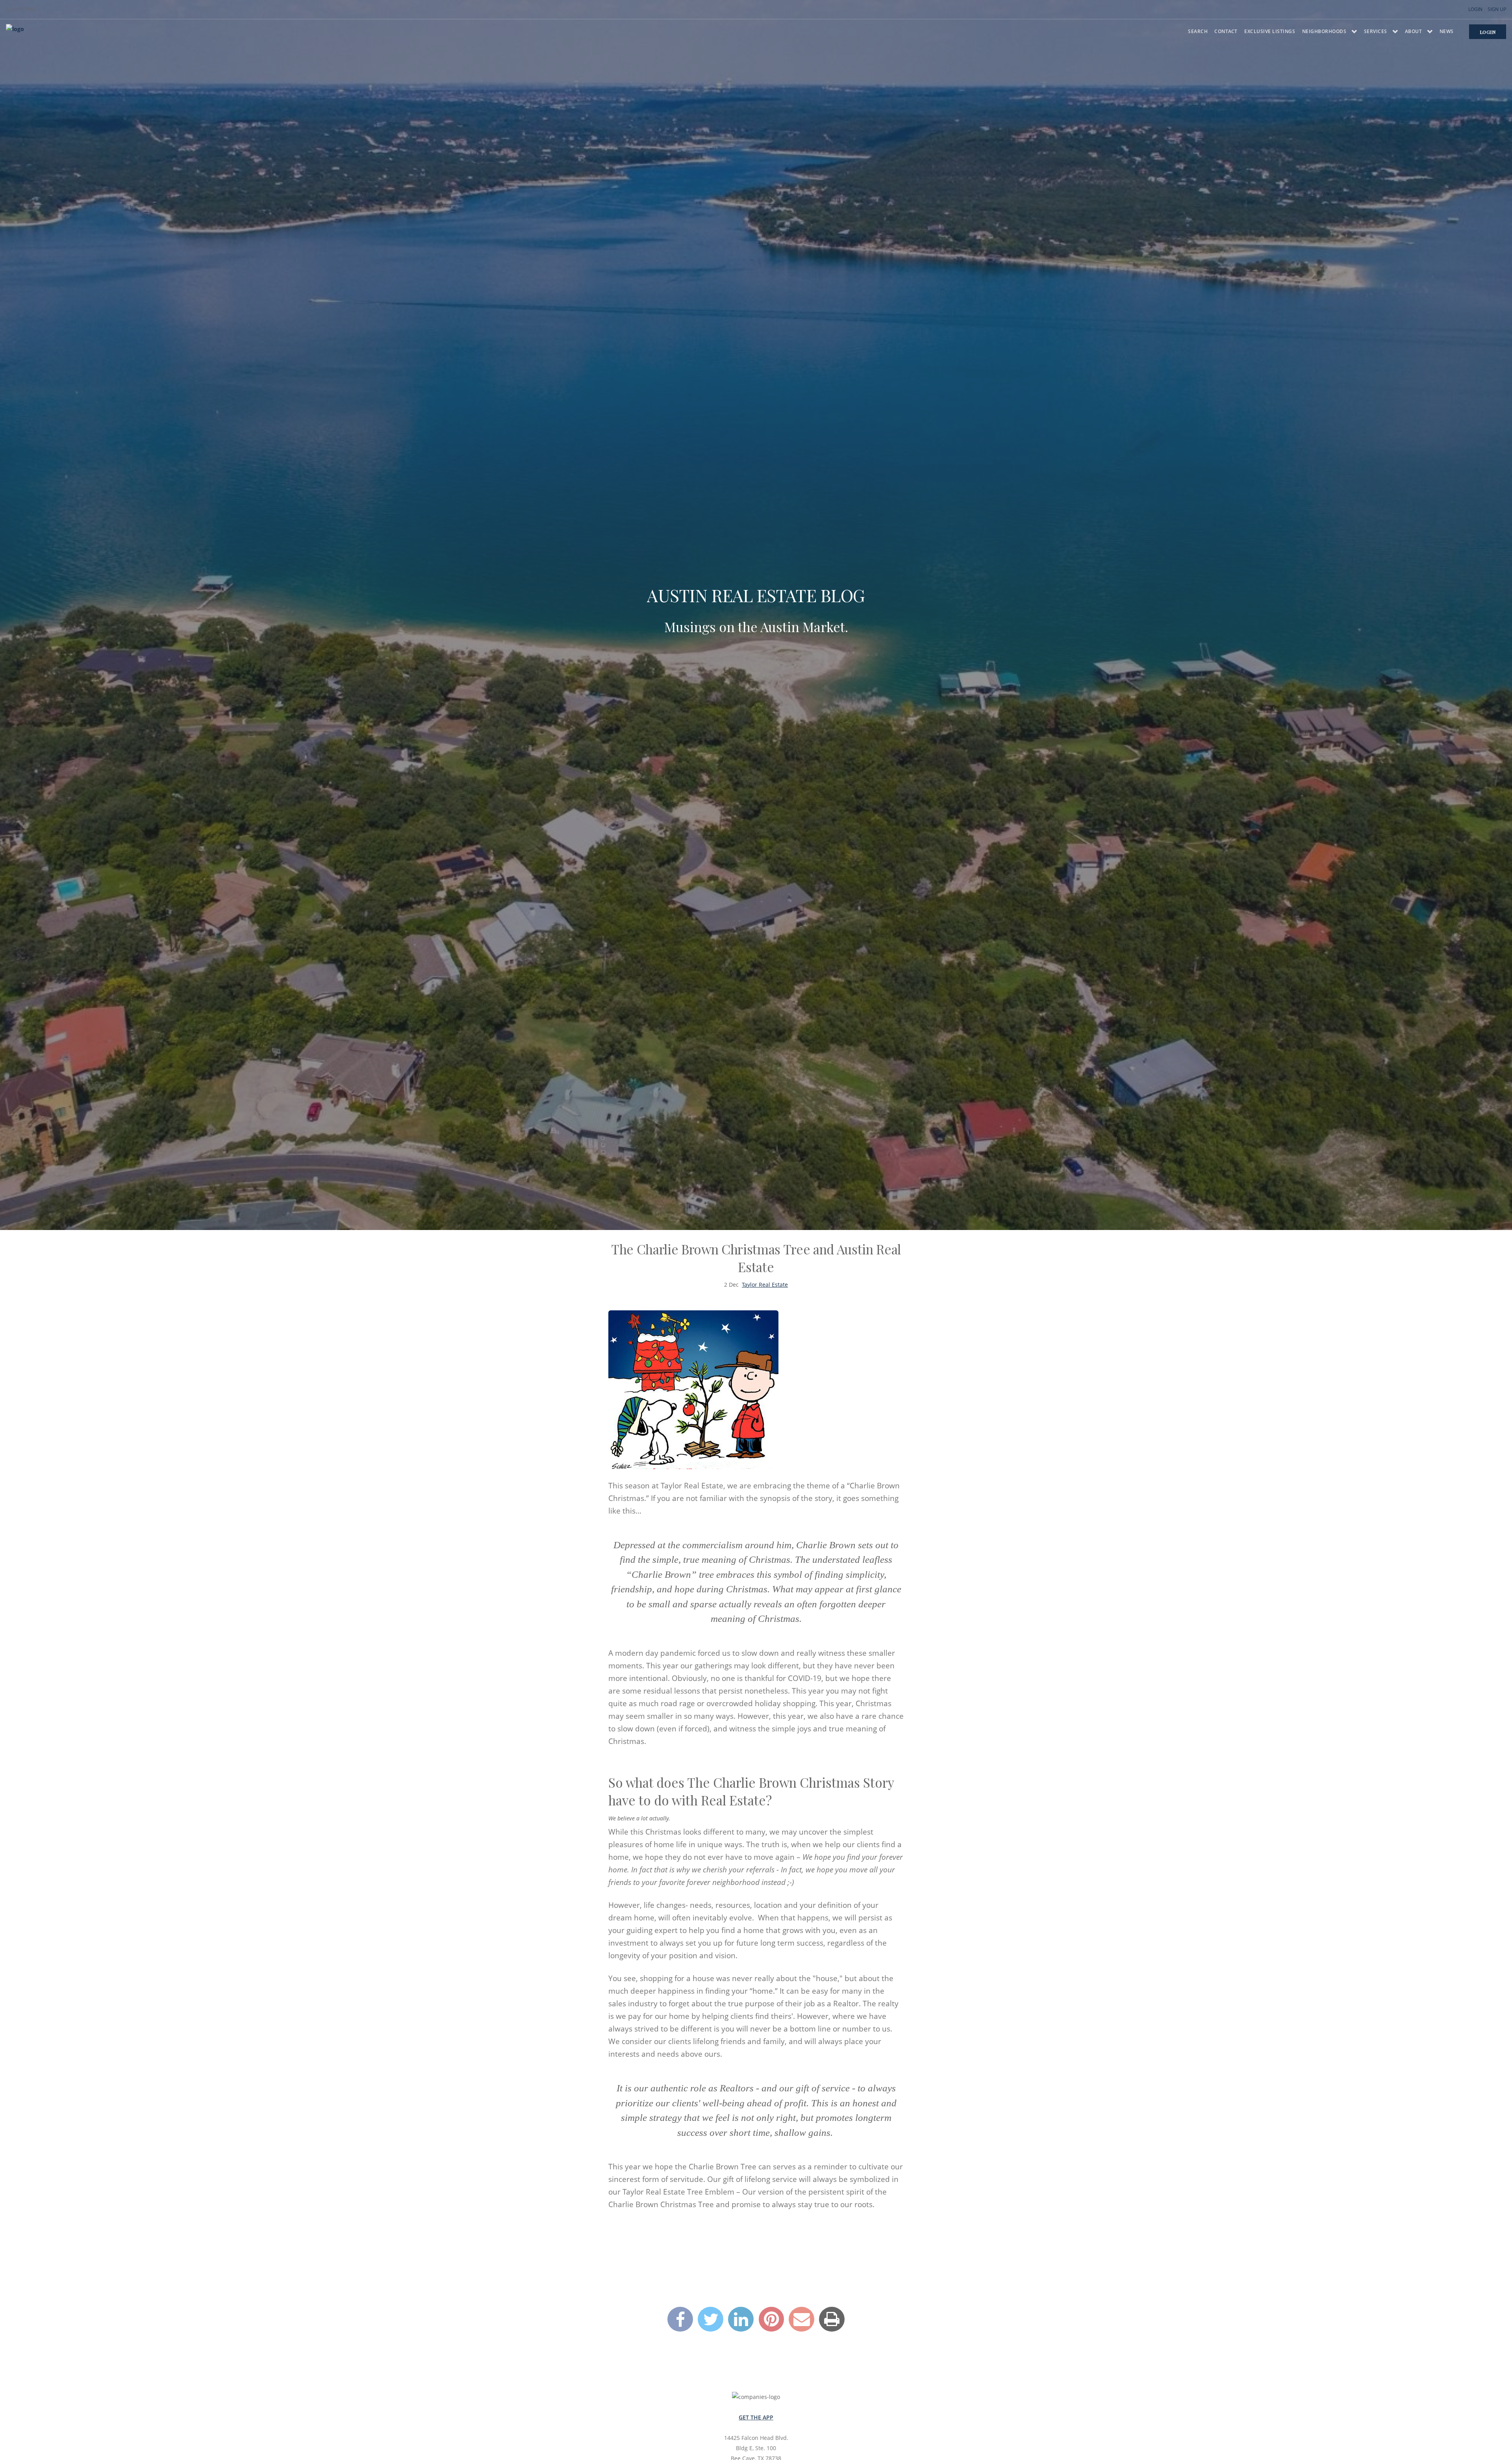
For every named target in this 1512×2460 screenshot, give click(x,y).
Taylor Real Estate (765, 1285)
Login (1475, 9)
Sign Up (1497, 9)
